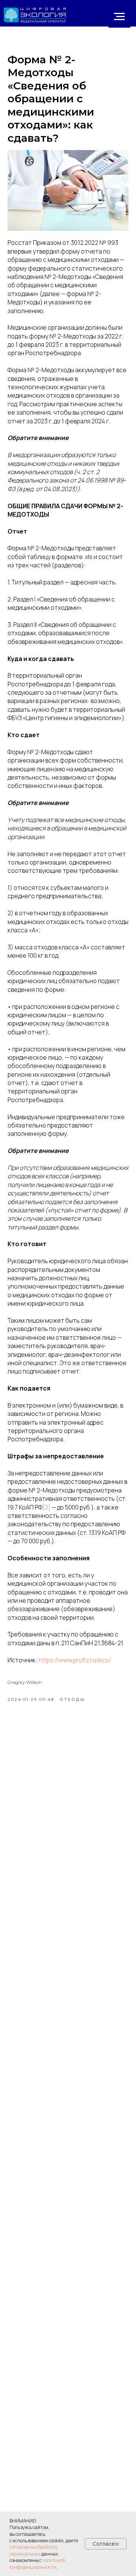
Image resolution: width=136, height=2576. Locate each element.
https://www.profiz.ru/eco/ (75, 1660)
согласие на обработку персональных (33, 2550)
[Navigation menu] (119, 17)
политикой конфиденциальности (37, 2563)
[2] (46, 1507)
